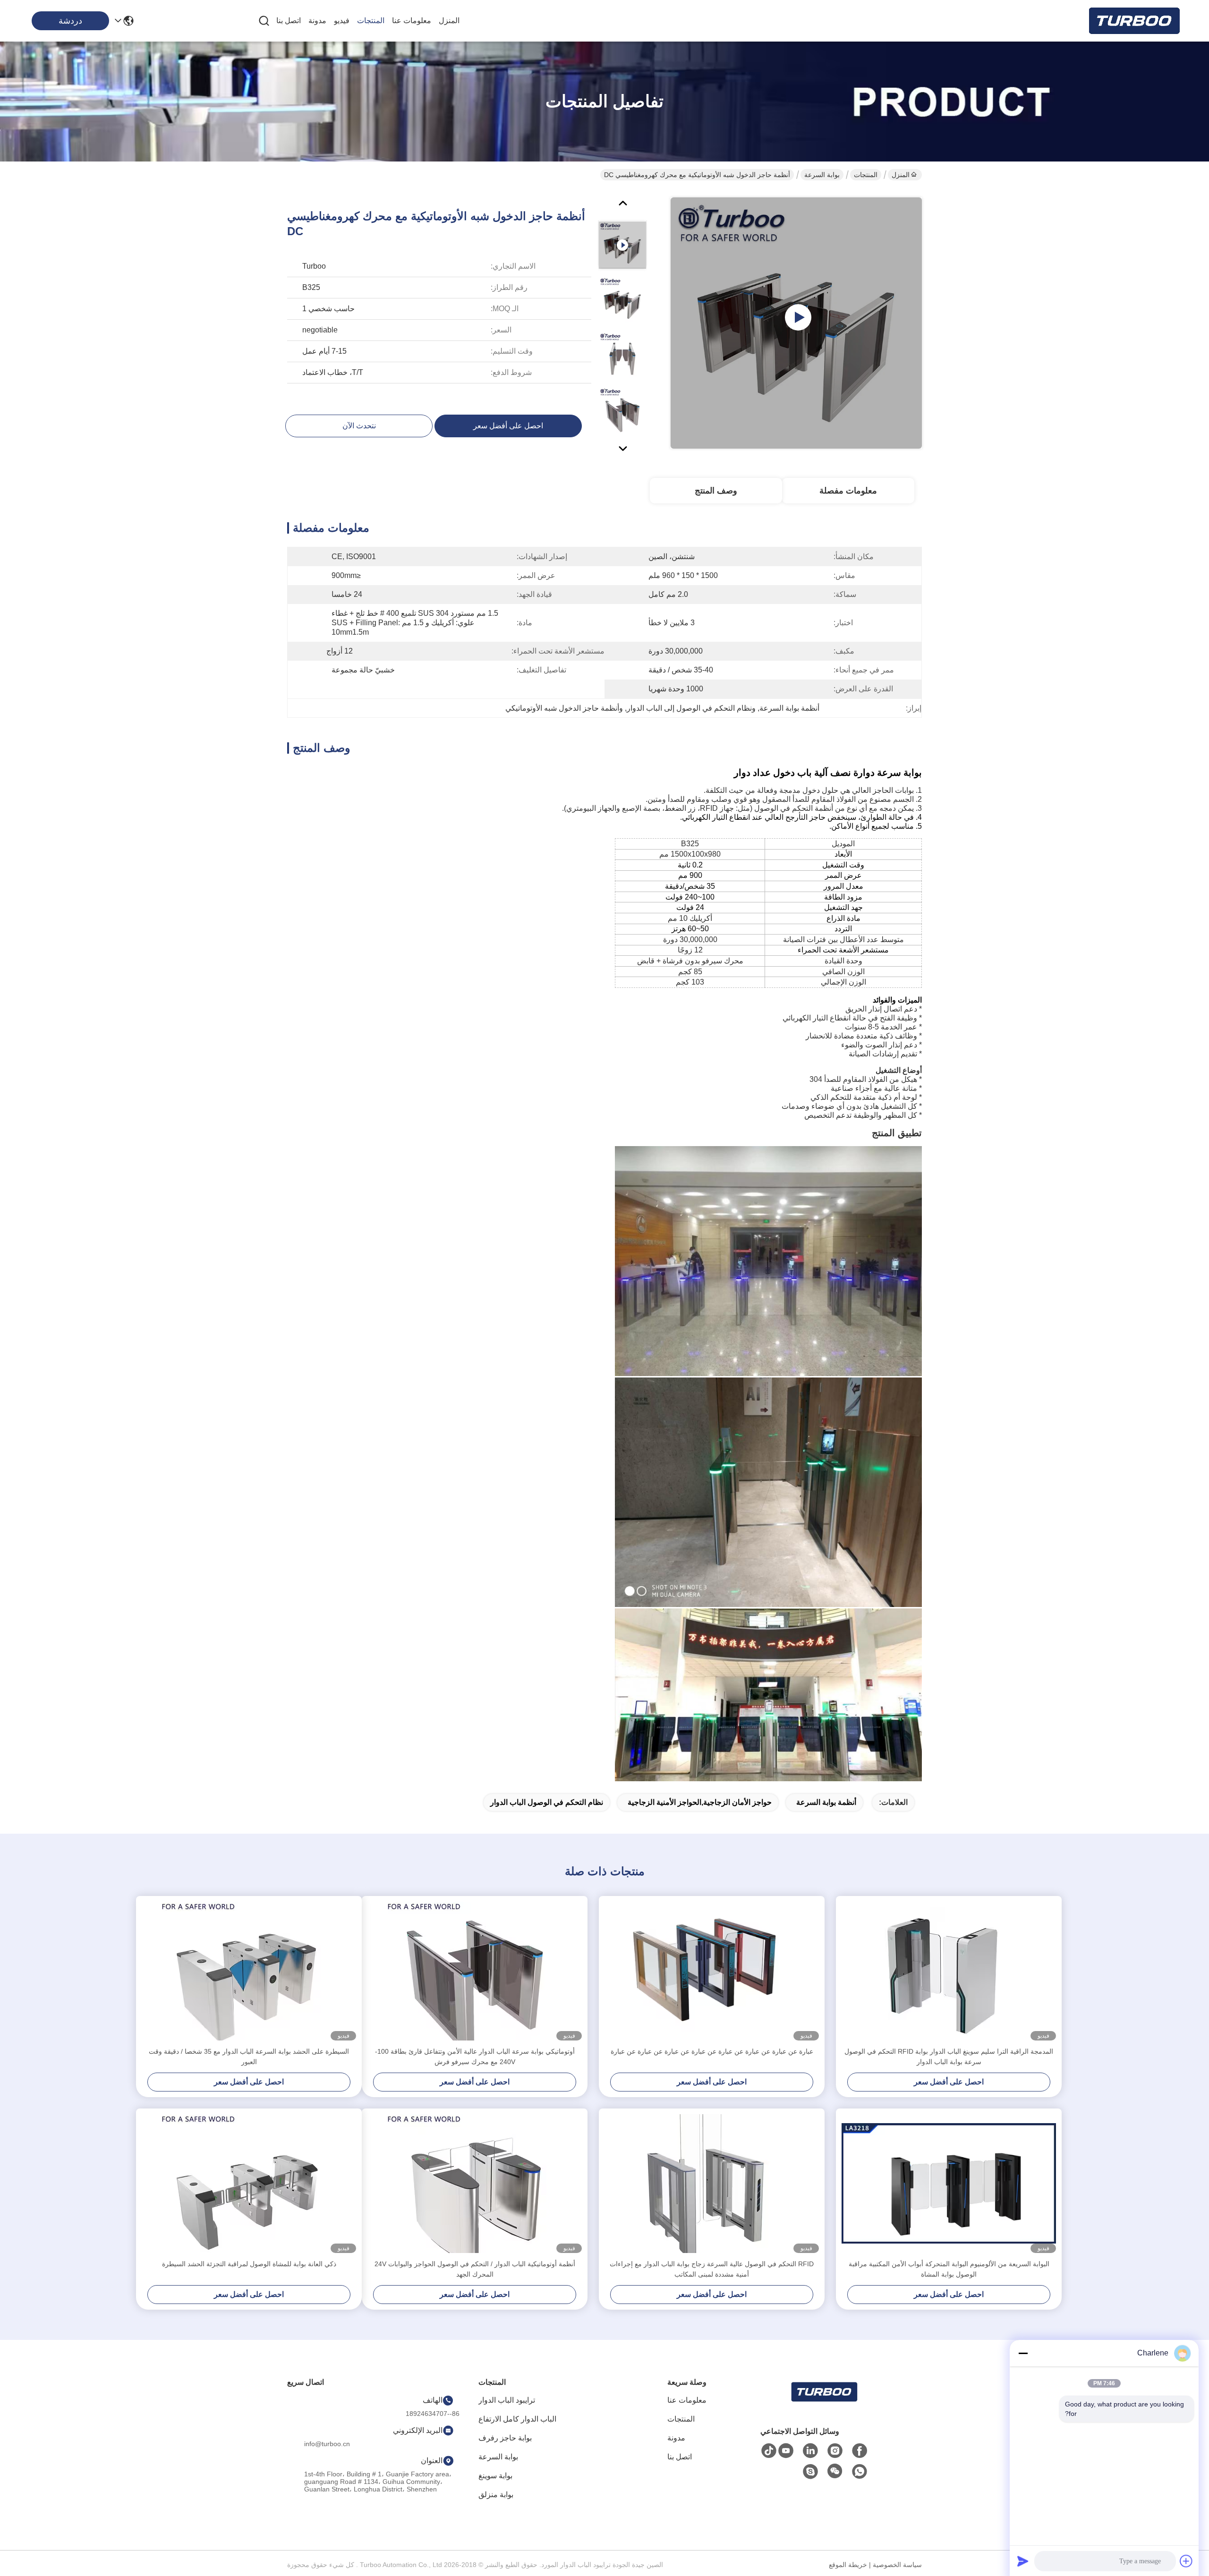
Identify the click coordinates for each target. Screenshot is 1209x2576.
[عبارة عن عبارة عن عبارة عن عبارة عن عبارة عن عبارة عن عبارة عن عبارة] (712, 1971)
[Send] (1023, 2561)
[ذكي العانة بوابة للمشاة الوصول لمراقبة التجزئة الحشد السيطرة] (249, 2184)
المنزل (449, 21)
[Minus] (1023, 2353)
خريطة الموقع (848, 2565)
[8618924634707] (860, 2472)
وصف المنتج (716, 491)
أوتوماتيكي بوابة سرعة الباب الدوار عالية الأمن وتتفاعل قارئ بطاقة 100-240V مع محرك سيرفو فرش (475, 2057)
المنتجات (371, 21)
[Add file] (1186, 2561)
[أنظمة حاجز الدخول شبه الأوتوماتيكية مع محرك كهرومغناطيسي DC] (796, 323)
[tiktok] (769, 2451)
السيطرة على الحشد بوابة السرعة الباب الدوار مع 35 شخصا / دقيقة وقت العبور (249, 2057)
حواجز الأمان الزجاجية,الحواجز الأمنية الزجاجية (700, 1802)
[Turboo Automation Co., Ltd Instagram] (835, 2451)
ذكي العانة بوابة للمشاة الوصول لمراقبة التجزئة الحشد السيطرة (249, 2264)
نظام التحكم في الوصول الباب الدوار (547, 1802)
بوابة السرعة (822, 175)
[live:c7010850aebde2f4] (810, 2472)
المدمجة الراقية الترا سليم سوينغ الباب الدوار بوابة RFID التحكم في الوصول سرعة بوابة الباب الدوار (949, 2057)
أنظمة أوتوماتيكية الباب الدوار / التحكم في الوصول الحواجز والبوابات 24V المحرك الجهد (475, 2269)
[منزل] (824, 2403)
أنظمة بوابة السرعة (826, 1802)
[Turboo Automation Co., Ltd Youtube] (786, 2451)
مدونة (317, 21)
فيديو (342, 21)
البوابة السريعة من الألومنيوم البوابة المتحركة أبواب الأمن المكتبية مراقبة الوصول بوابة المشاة (949, 2269)
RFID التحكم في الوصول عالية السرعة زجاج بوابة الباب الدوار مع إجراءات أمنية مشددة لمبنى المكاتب (712, 2269)
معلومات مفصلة (848, 491)
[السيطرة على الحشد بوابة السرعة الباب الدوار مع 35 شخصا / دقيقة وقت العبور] (249, 1971)
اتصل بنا (289, 21)
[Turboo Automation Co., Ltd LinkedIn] (810, 2451)
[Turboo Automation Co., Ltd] (1133, 21)
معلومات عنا (412, 21)
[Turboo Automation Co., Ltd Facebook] (860, 2451)
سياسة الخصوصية (897, 2565)
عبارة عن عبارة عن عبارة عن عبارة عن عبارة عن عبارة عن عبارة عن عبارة (712, 2051)
